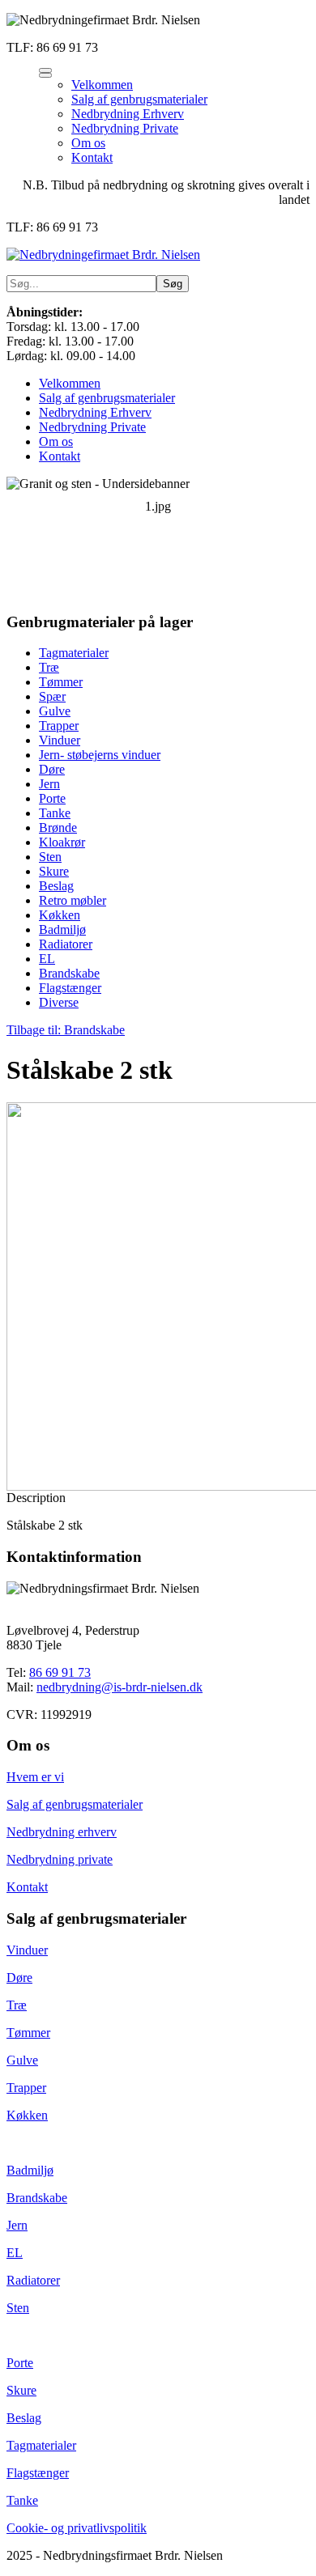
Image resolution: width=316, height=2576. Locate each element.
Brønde (58, 828)
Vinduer (60, 740)
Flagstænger (70, 988)
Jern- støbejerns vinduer (100, 755)
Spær (52, 696)
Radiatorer (66, 944)
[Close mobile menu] (45, 75)
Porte (52, 798)
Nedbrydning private (60, 1859)
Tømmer (61, 682)
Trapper (59, 726)
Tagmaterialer (74, 653)
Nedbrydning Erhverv (95, 412)
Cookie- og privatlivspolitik (77, 2528)
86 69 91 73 (60, 1672)
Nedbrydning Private (92, 427)
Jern (49, 784)
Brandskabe (69, 973)
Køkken (60, 915)
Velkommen (70, 383)
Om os (56, 441)
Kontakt (60, 456)
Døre (52, 769)
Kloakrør (62, 842)
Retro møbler (73, 900)
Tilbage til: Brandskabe (66, 1030)
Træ (49, 667)
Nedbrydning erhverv (62, 1832)
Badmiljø (62, 929)
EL (47, 959)
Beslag (56, 886)
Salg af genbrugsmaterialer (107, 398)
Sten (50, 857)
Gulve (55, 711)
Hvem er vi (35, 1777)
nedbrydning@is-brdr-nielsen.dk (120, 1687)
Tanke (55, 813)
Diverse (59, 1002)
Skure (54, 871)
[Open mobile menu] (45, 70)
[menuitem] (102, 85)
